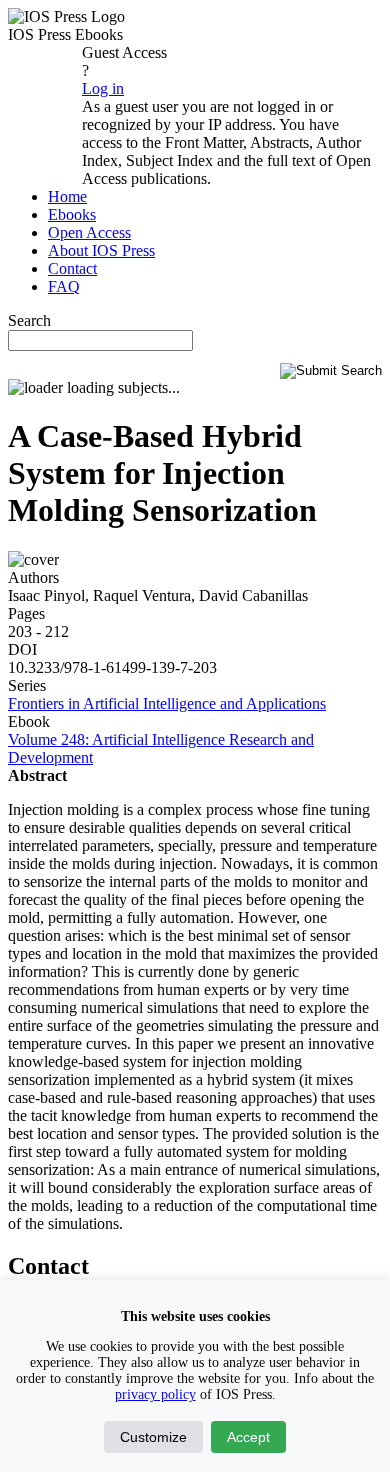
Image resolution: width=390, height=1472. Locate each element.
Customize (153, 1437)
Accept (248, 1437)
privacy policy (155, 1394)
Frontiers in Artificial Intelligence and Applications (167, 703)
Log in (103, 88)
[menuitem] (67, 196)
